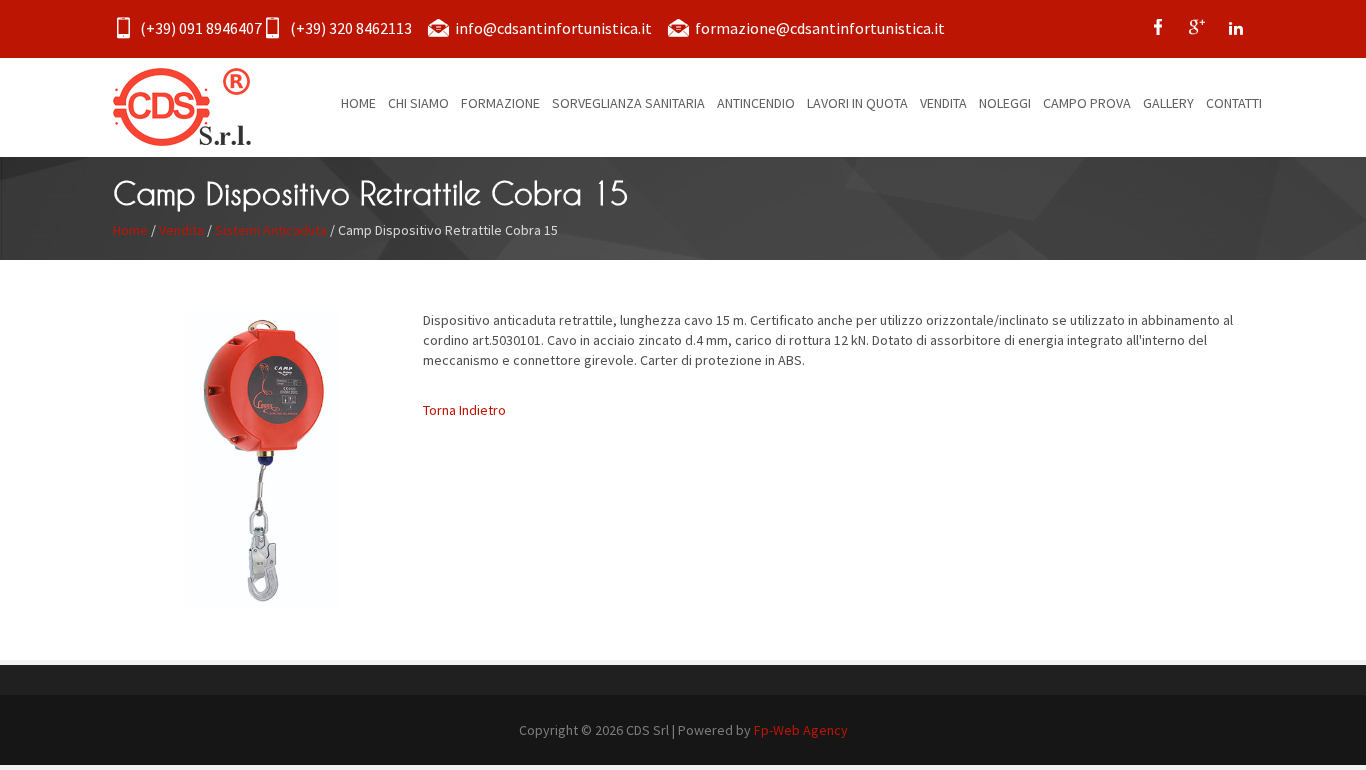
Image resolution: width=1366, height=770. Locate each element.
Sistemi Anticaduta (271, 230)
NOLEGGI (1005, 103)
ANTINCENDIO (756, 103)
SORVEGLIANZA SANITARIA (628, 103)
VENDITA (943, 103)
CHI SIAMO (418, 103)
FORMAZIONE (500, 103)
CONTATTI (1234, 103)
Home (130, 230)
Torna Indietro (464, 410)
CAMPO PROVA (1087, 103)
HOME (358, 103)
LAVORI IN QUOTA (857, 103)
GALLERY (1168, 103)
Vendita (181, 230)
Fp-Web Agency (801, 730)
